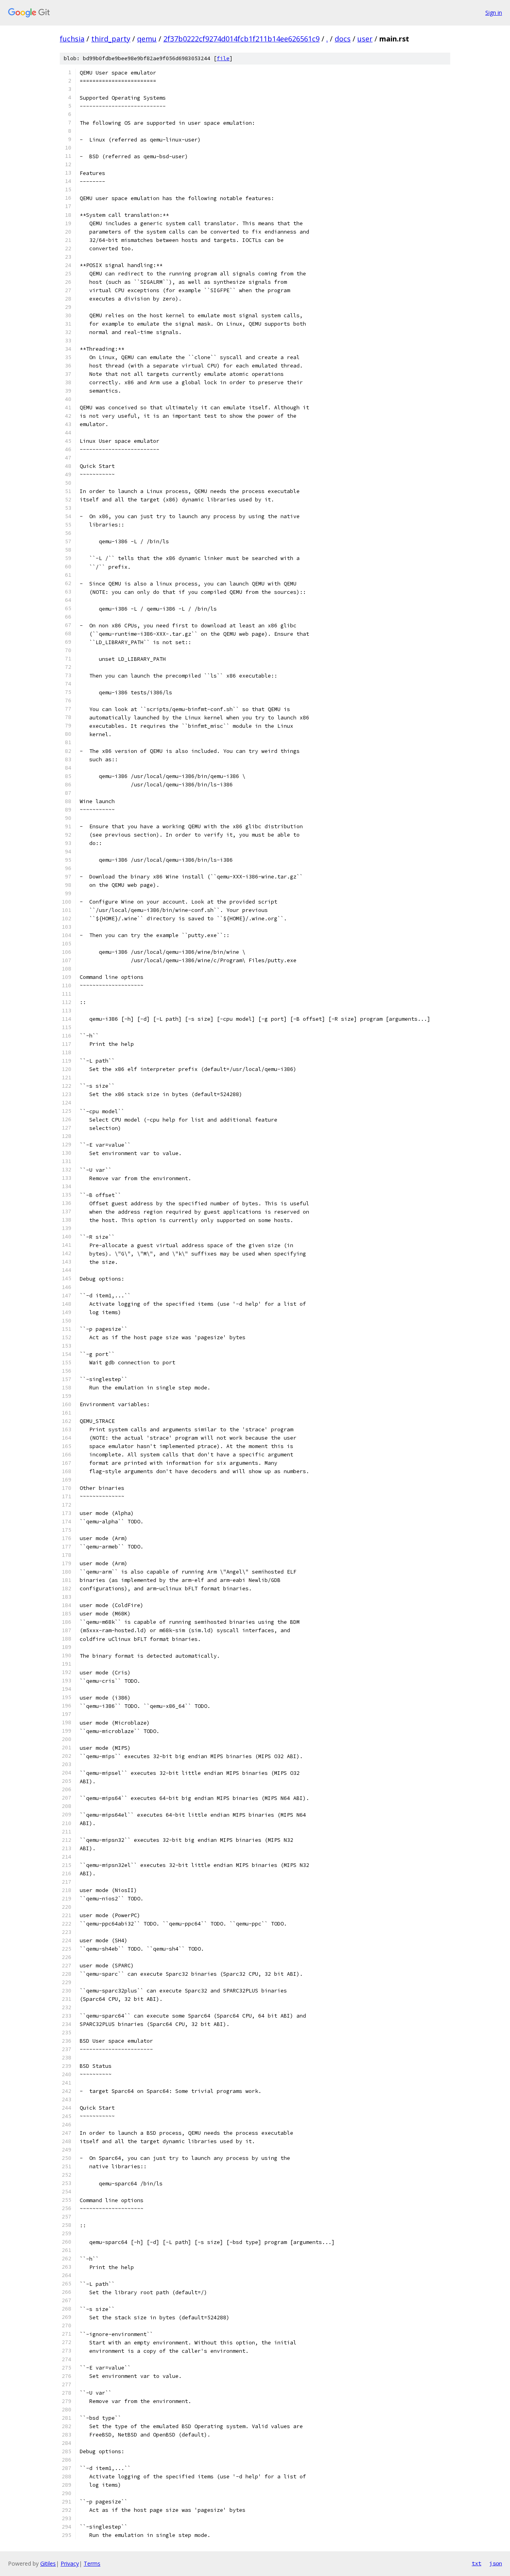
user (365, 39)
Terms (92, 2563)
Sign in (494, 13)
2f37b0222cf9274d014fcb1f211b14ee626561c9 (241, 39)
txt (477, 2563)
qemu (147, 39)
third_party (111, 39)
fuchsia (72, 39)
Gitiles (48, 2563)
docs (343, 39)
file (223, 58)
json (496, 2563)
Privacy (70, 2563)
